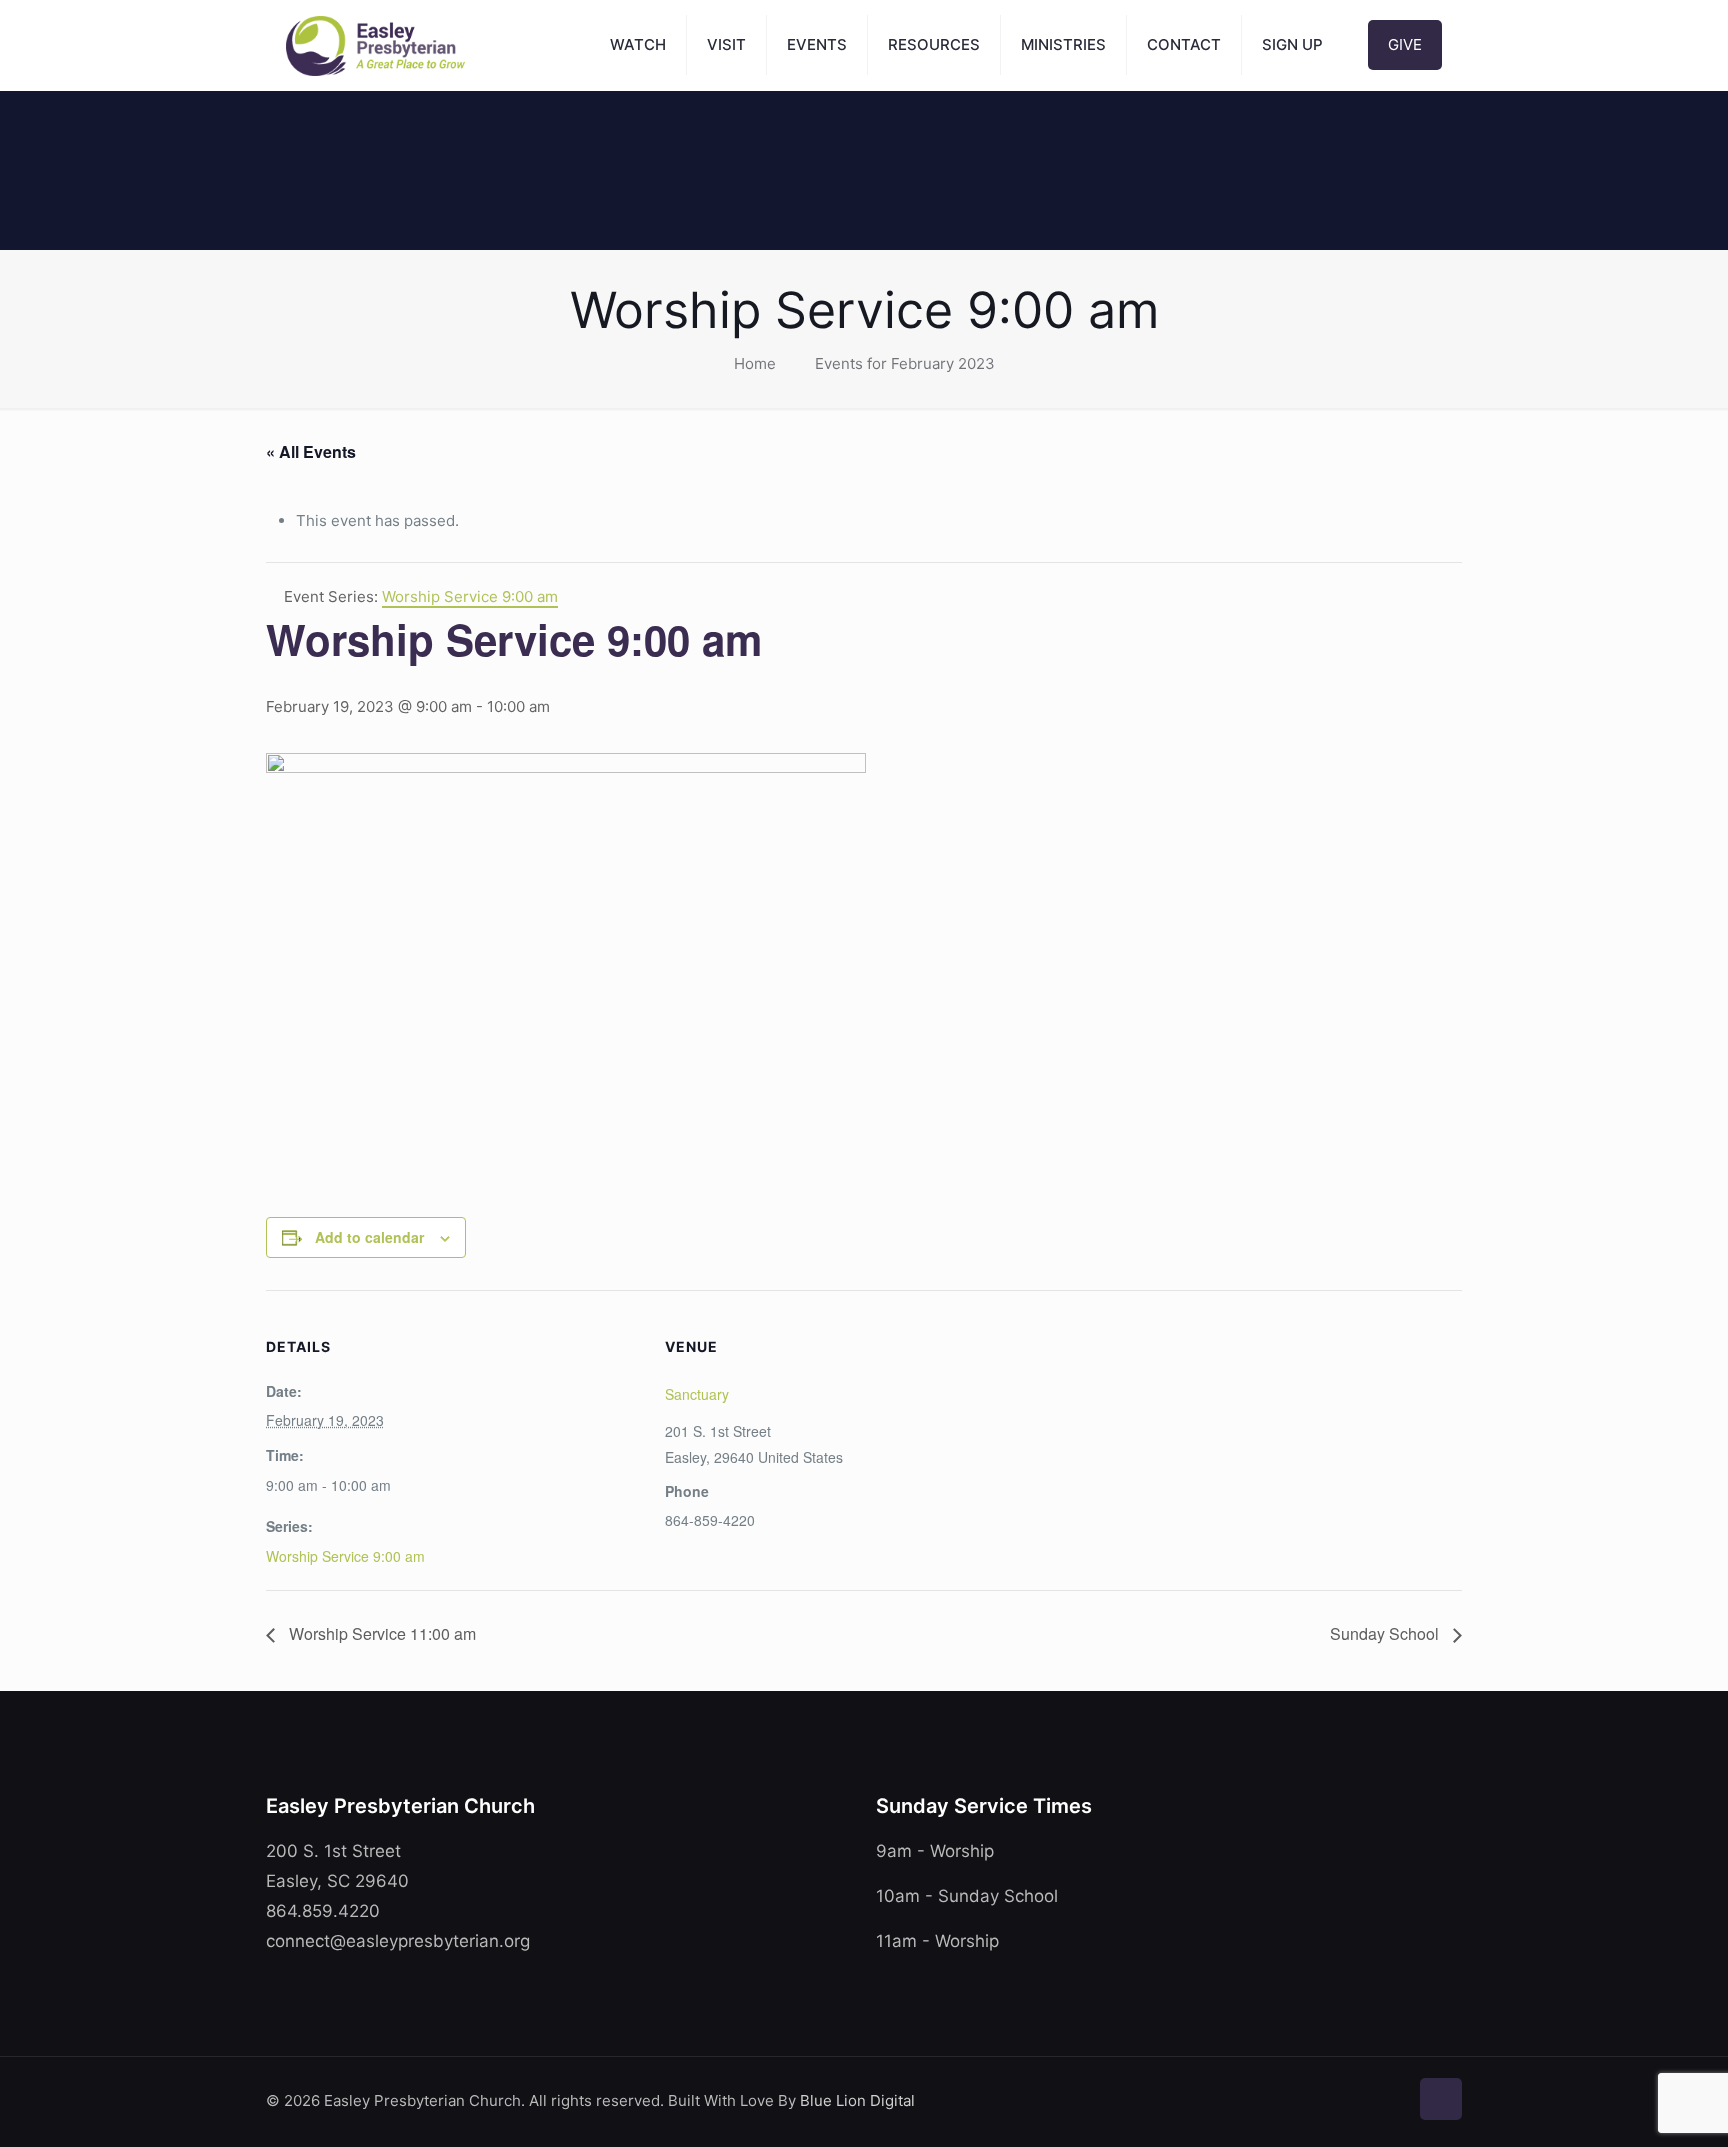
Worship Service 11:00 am (380, 1633)
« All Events (311, 451)
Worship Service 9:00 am (345, 1556)
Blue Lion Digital (857, 2100)
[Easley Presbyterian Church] (375, 45)
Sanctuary (697, 1394)
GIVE (1405, 44)
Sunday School (1386, 1633)
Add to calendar (369, 1237)
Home (755, 363)
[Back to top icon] (1441, 2099)
